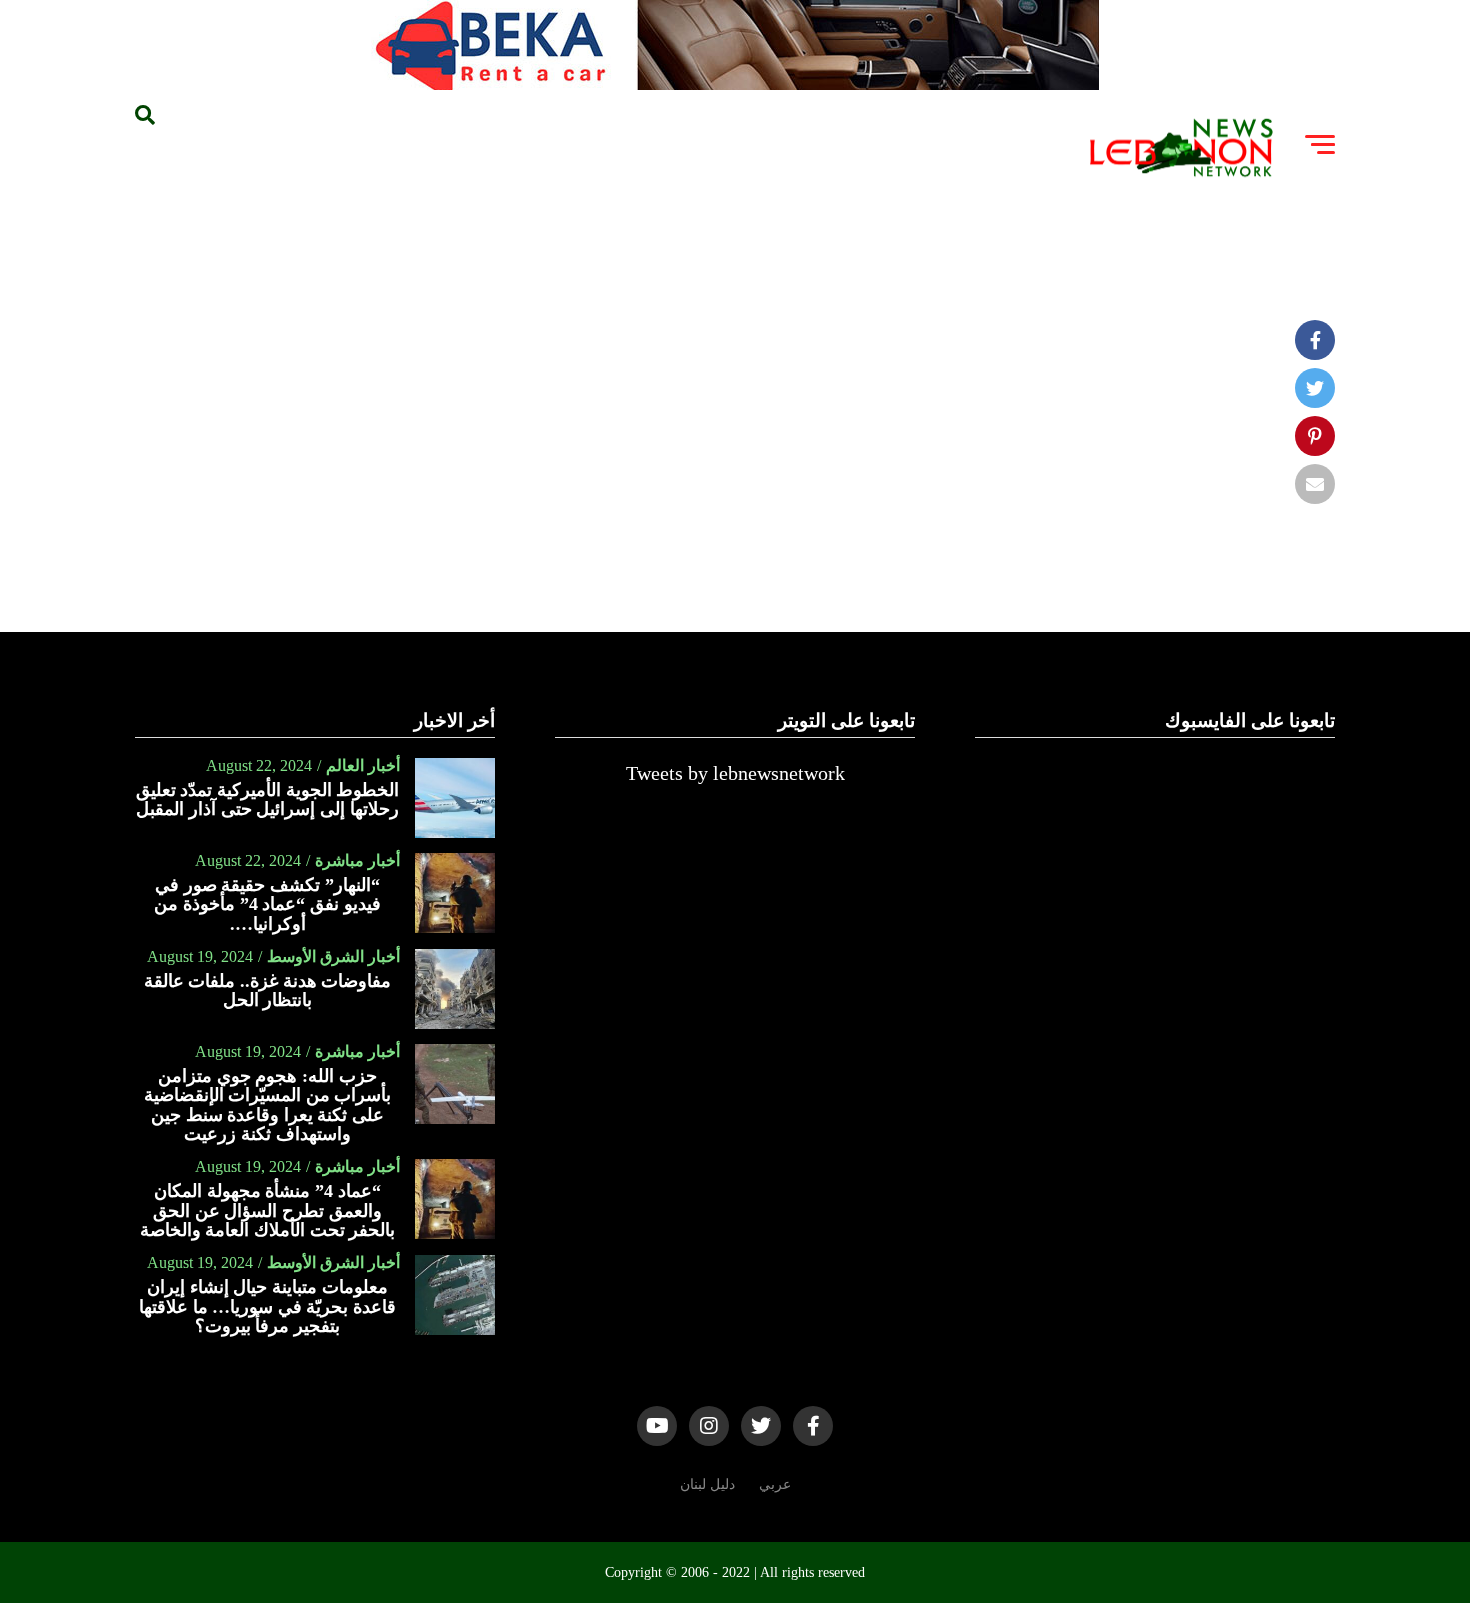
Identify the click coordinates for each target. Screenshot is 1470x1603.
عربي (775, 1484)
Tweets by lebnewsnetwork (735, 773)
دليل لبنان (707, 1484)
